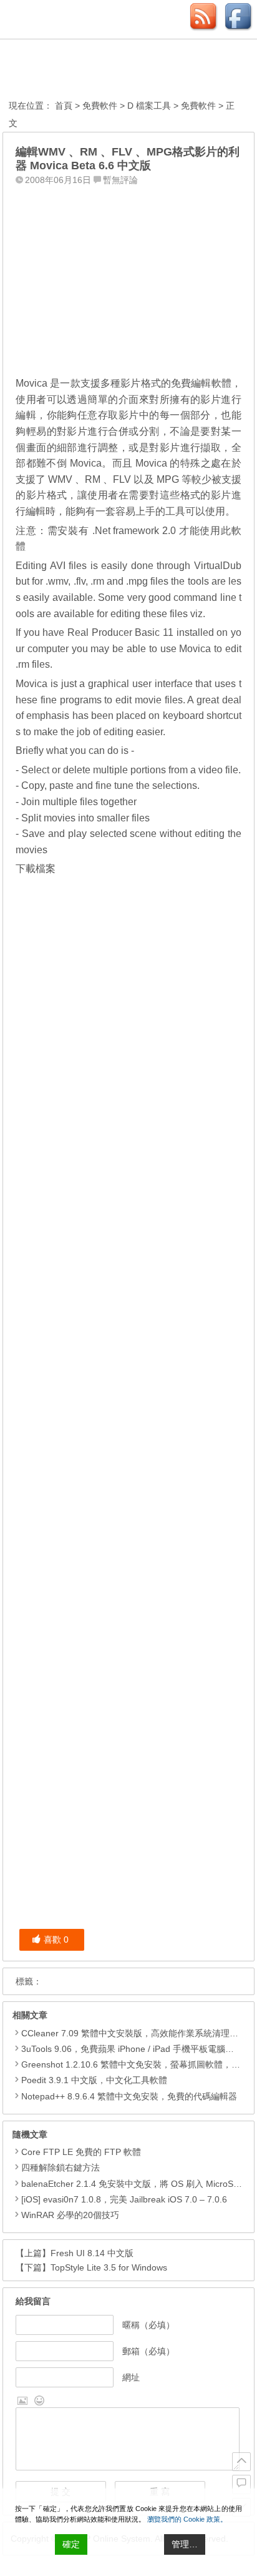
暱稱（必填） (148, 2325)
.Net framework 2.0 (134, 531)
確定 (71, 2544)
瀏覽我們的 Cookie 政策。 (187, 2519)
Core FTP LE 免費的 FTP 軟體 (81, 2152)
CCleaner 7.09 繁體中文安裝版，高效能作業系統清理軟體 (134, 2033)
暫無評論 (120, 180)
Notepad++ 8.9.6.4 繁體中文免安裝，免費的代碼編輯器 (129, 2096)
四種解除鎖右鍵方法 (61, 2167)
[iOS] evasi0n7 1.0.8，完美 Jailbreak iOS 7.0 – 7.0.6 (124, 2199)
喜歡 (56, 1939)
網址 (131, 2377)
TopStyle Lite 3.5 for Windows (109, 2267)
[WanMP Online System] (77, 71)
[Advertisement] (128, 268)
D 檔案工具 (149, 106)
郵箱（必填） (148, 2351)
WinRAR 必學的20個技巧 (70, 2215)
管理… (185, 2544)
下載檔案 (36, 869)
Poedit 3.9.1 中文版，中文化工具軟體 (94, 2080)
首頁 (64, 106)
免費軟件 (100, 106)
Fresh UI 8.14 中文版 (92, 2253)
